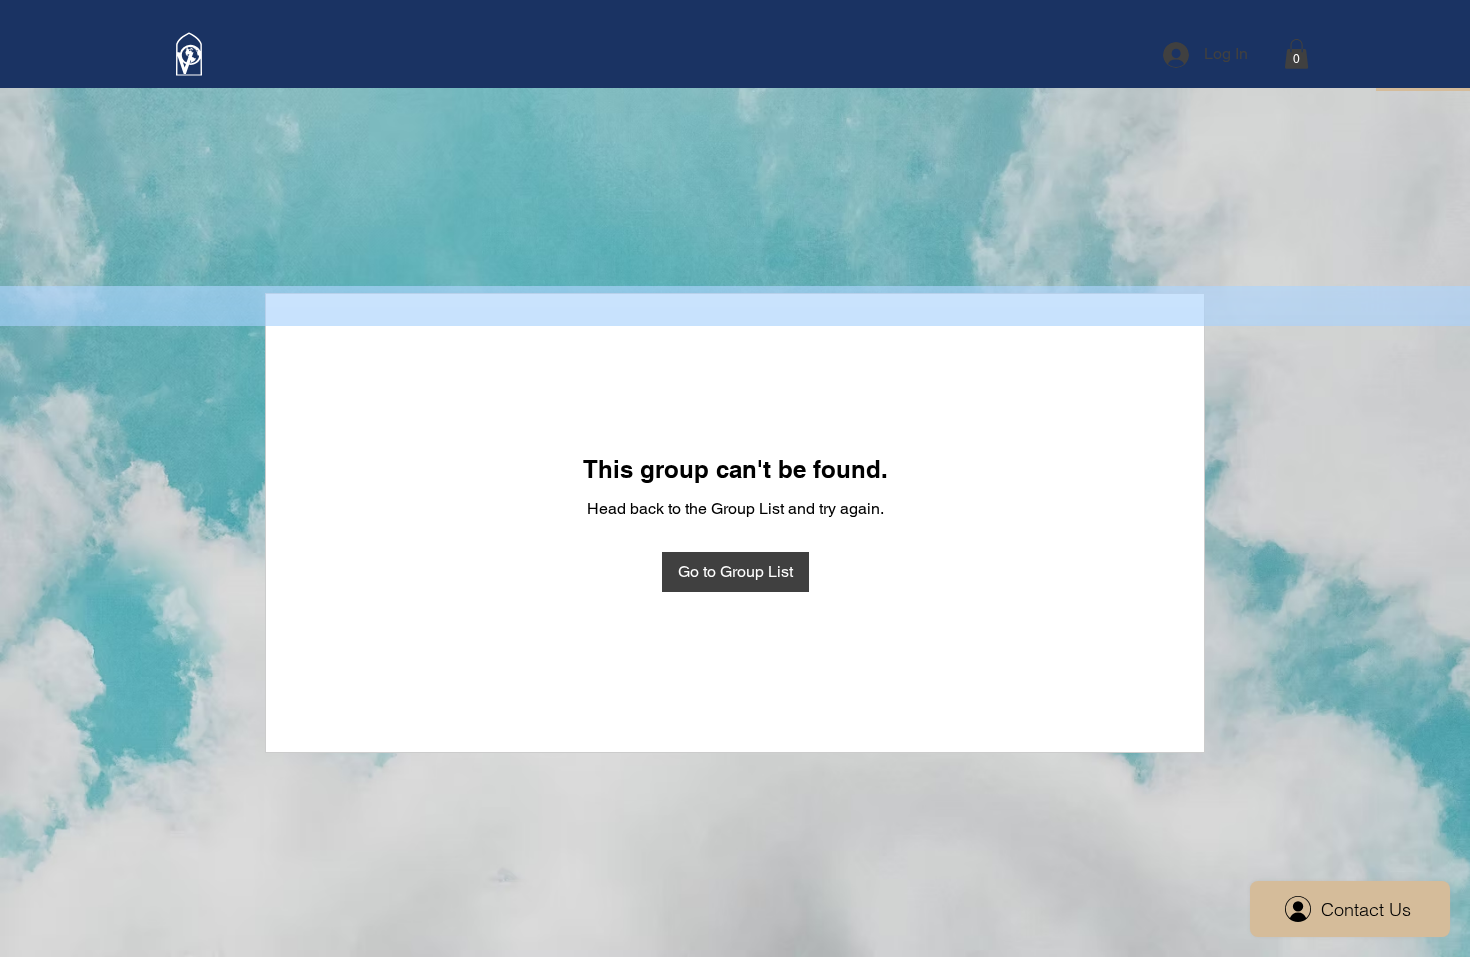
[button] (1296, 54)
